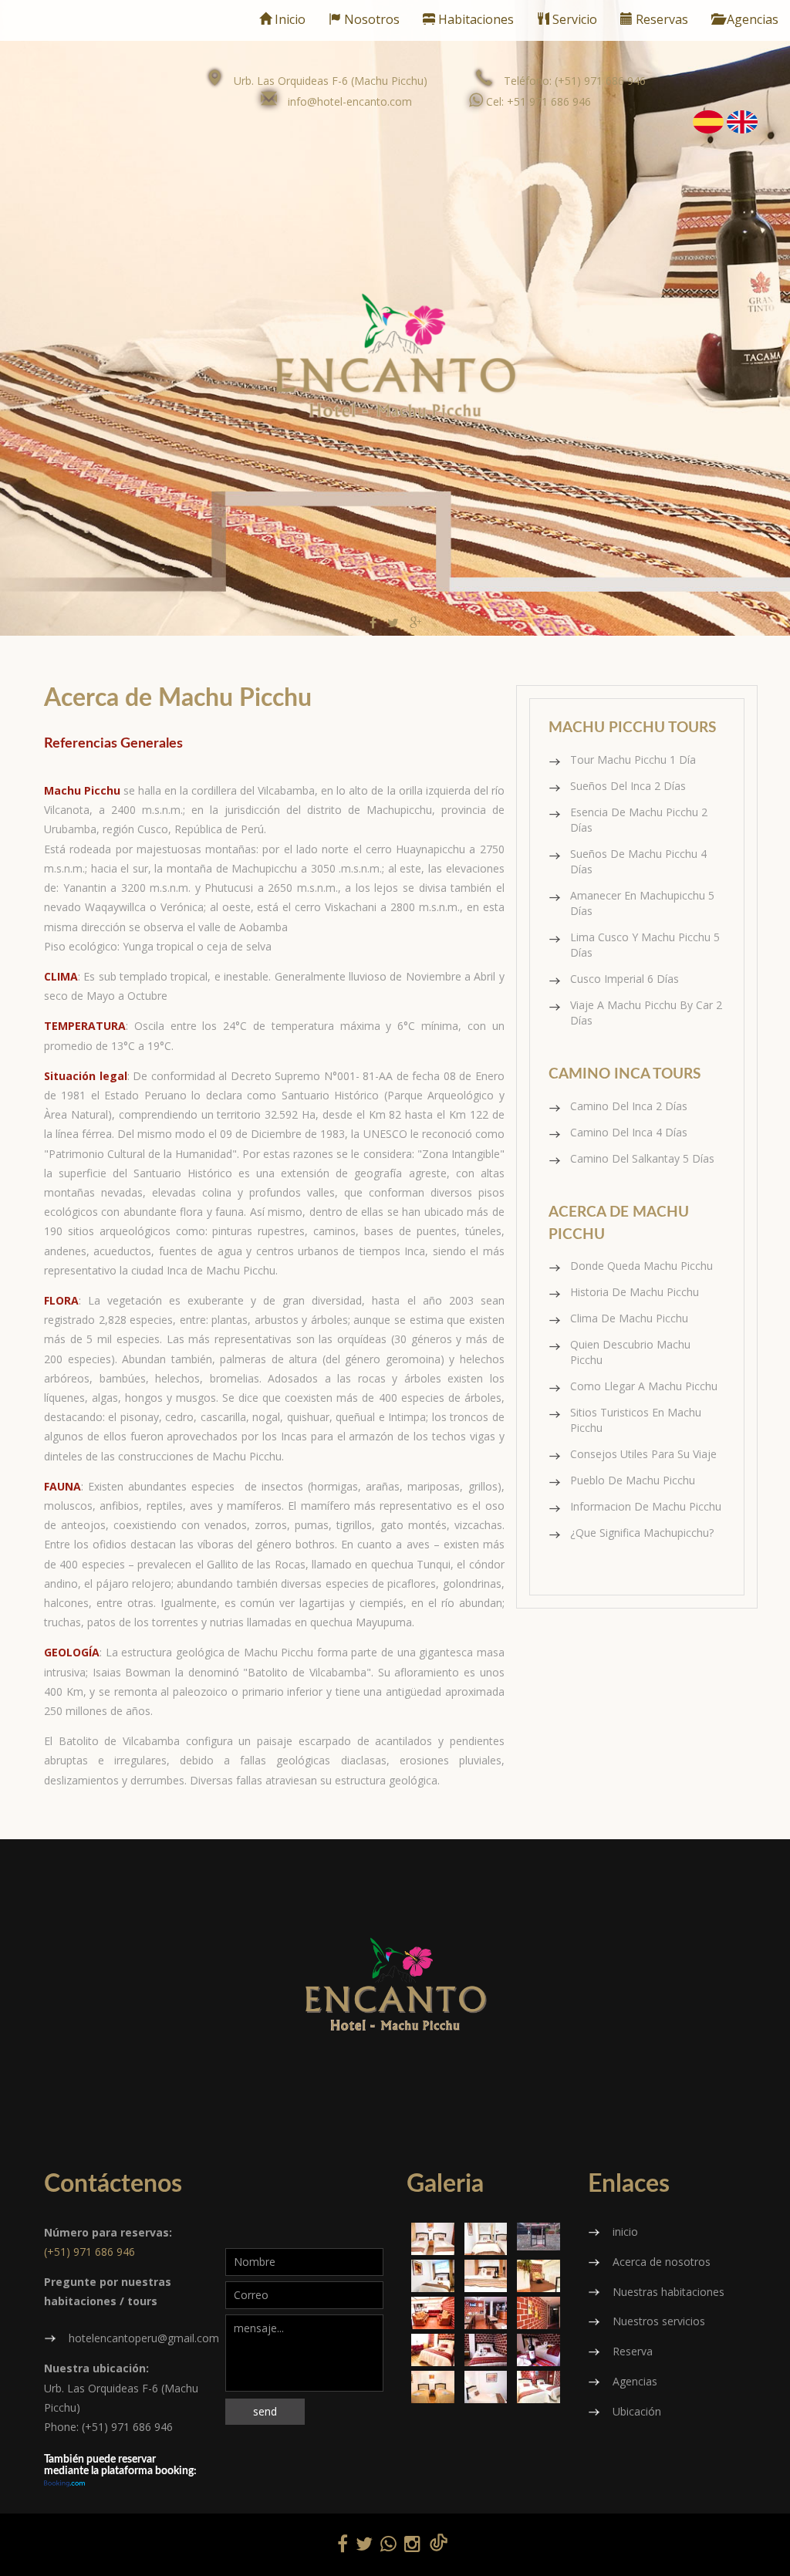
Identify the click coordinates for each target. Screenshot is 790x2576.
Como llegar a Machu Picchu (644, 1386)
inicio (625, 2232)
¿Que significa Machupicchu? (642, 1533)
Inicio (289, 19)
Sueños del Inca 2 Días (628, 786)
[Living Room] (433, 2313)
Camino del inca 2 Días (629, 1106)
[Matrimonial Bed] (486, 2350)
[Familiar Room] (486, 2239)
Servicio (573, 19)
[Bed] (486, 2276)
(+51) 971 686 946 (89, 2252)
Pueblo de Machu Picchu (633, 1480)
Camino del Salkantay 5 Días (642, 1158)
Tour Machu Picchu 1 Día (633, 760)
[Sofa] (538, 2276)
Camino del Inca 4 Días (629, 1132)
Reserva (633, 2351)
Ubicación (637, 2411)
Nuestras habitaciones (668, 2292)
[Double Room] (433, 2387)
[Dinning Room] (486, 2313)
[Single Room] (486, 2387)
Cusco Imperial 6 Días (625, 979)
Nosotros (370, 19)
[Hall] (538, 2313)
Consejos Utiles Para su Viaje (643, 1454)
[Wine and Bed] (538, 2350)
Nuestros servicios (659, 2321)
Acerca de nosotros (662, 2262)
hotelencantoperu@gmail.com (144, 2338)
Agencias (751, 19)
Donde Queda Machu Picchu (641, 1266)
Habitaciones (474, 19)
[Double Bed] (433, 2276)
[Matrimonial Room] (433, 2350)
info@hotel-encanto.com (350, 101)
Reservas (660, 19)
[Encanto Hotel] (538, 2237)
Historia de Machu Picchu (635, 1292)
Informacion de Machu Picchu (646, 1506)
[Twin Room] (433, 2239)
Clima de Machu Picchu (629, 1318)
